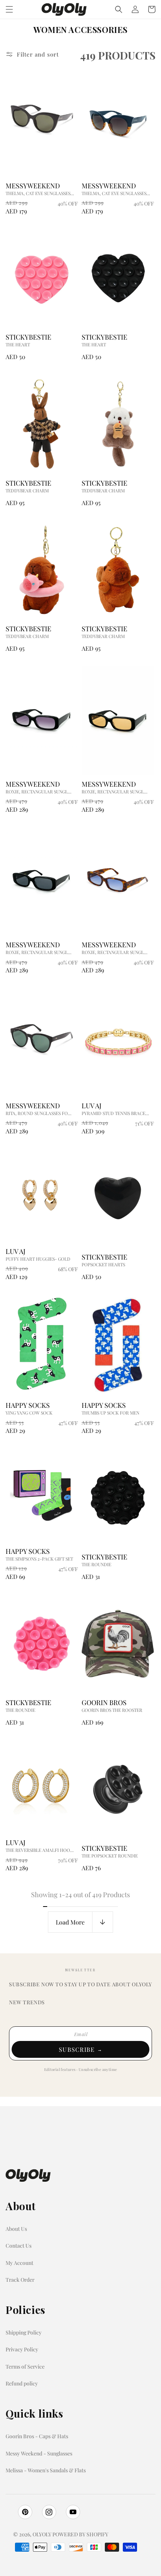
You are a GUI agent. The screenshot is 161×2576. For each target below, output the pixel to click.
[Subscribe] (80, 2049)
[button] (9, 9)
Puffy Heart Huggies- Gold (38, 1259)
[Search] (119, 9)
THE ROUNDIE (96, 1564)
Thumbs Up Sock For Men (110, 1413)
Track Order (20, 2280)
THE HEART (18, 344)
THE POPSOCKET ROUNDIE (110, 1856)
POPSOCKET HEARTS (103, 1264)
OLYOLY (42, 2534)
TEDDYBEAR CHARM (27, 490)
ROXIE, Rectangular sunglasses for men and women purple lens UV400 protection (40, 792)
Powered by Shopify (80, 2534)
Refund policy (22, 2383)
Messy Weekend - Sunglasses (39, 2453)
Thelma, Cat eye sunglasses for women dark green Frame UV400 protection (116, 193)
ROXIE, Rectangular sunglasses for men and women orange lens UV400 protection (116, 792)
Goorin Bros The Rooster (112, 1710)
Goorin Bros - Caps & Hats (37, 2436)
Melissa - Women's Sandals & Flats (46, 2470)
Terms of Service (25, 2367)
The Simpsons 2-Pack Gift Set (39, 1559)
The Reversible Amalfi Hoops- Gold (40, 1850)
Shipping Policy (24, 2332)
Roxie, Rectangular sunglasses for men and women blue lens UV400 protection (116, 952)
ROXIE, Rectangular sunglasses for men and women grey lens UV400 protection (40, 952)
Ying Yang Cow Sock (29, 1413)
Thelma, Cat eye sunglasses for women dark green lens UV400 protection (40, 193)
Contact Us (19, 2246)
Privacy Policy (22, 2349)
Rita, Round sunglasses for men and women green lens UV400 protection (40, 1113)
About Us (16, 2229)
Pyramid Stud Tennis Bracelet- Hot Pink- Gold (116, 1113)
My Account (19, 2263)
